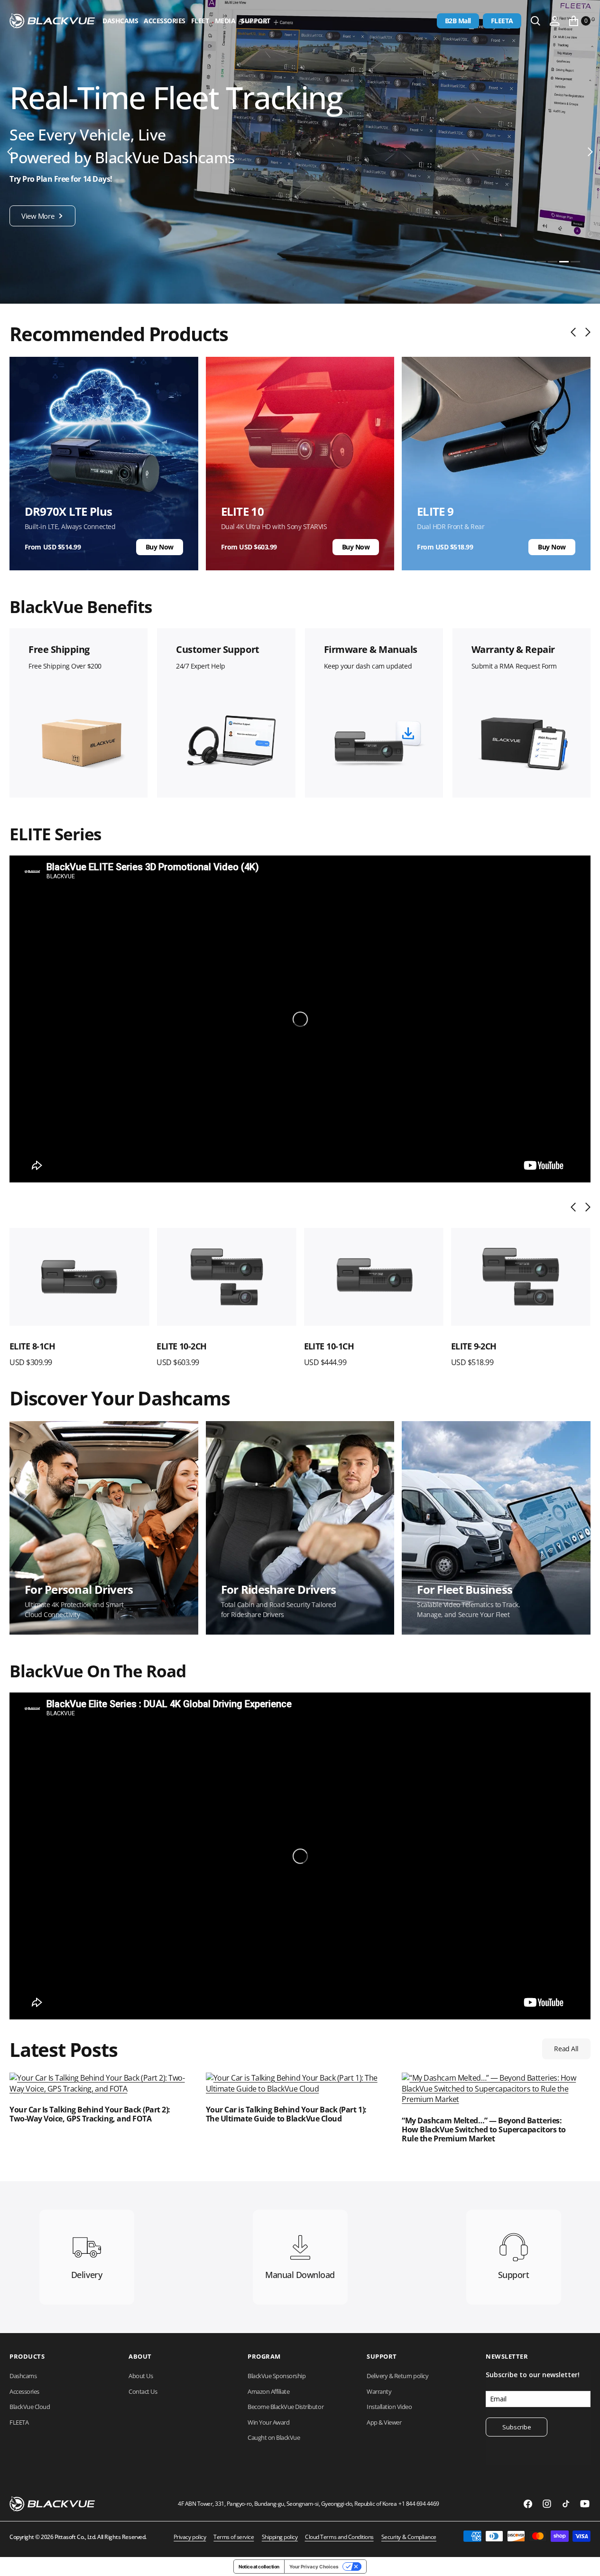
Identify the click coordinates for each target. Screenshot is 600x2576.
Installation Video (389, 2407)
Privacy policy (190, 2537)
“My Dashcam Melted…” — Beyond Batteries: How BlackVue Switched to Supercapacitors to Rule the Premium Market (484, 2130)
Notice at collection (259, 2567)
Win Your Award (268, 2422)
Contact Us (143, 2391)
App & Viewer (384, 2422)
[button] (554, 21)
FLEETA (502, 21)
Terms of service (234, 2537)
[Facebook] (528, 2504)
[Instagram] (547, 2504)
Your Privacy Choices (314, 2567)
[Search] (535, 21)
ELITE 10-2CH (182, 1346)
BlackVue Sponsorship (277, 2376)
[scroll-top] (584, 2560)
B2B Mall (458, 21)
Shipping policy (280, 2537)
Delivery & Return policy (397, 2376)
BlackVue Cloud (30, 2407)
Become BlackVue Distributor (286, 2407)
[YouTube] (585, 2504)
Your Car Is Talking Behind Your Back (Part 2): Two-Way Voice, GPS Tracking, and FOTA (90, 2114)
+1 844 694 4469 (419, 2504)
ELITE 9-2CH (474, 1346)
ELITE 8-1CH (32, 1346)
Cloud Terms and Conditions (339, 2537)
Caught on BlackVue (274, 2437)
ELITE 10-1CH (329, 1346)
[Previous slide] (576, 332)
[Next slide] (586, 332)
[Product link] (79, 1277)
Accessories (165, 21)
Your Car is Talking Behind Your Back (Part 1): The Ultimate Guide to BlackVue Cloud (286, 2114)
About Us (141, 2376)
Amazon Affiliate (268, 2391)
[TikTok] (566, 2504)
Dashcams (120, 21)
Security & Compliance (409, 2537)
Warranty (379, 2391)
